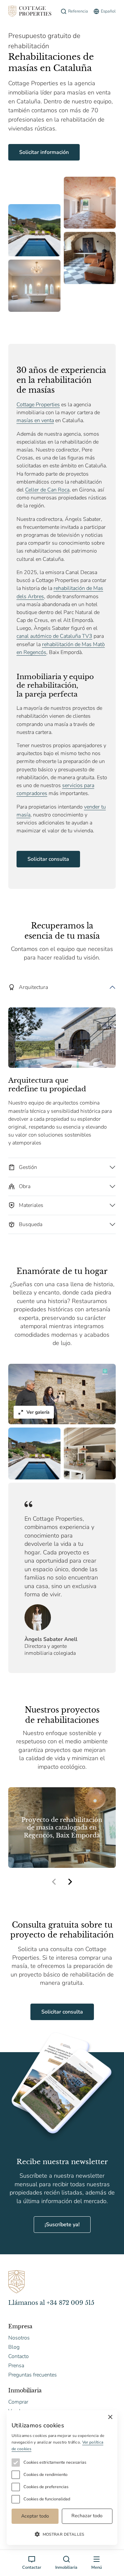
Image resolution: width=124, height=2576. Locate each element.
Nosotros (19, 2338)
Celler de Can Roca (47, 490)
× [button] (110, 2417)
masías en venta (35, 420)
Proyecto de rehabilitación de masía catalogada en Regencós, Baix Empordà (62, 1828)
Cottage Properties (38, 405)
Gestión (28, 1167)
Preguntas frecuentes (33, 2375)
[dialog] (62, 2478)
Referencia (78, 11)
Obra (25, 1186)
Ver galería (38, 1412)
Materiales (31, 1205)
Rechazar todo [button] (87, 2516)
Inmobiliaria (66, 2567)
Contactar (32, 2567)
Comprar (18, 2402)
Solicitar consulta (48, 859)
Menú (97, 2567)
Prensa (16, 2366)
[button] (70, 1882)
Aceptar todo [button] (35, 2516)
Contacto (19, 2356)
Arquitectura (33, 987)
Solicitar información (44, 152)
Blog (14, 2347)
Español (108, 11)
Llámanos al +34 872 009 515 (51, 2303)
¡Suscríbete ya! (62, 2225)
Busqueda (31, 1224)
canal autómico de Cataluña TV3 (54, 636)
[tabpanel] (62, 1068)
